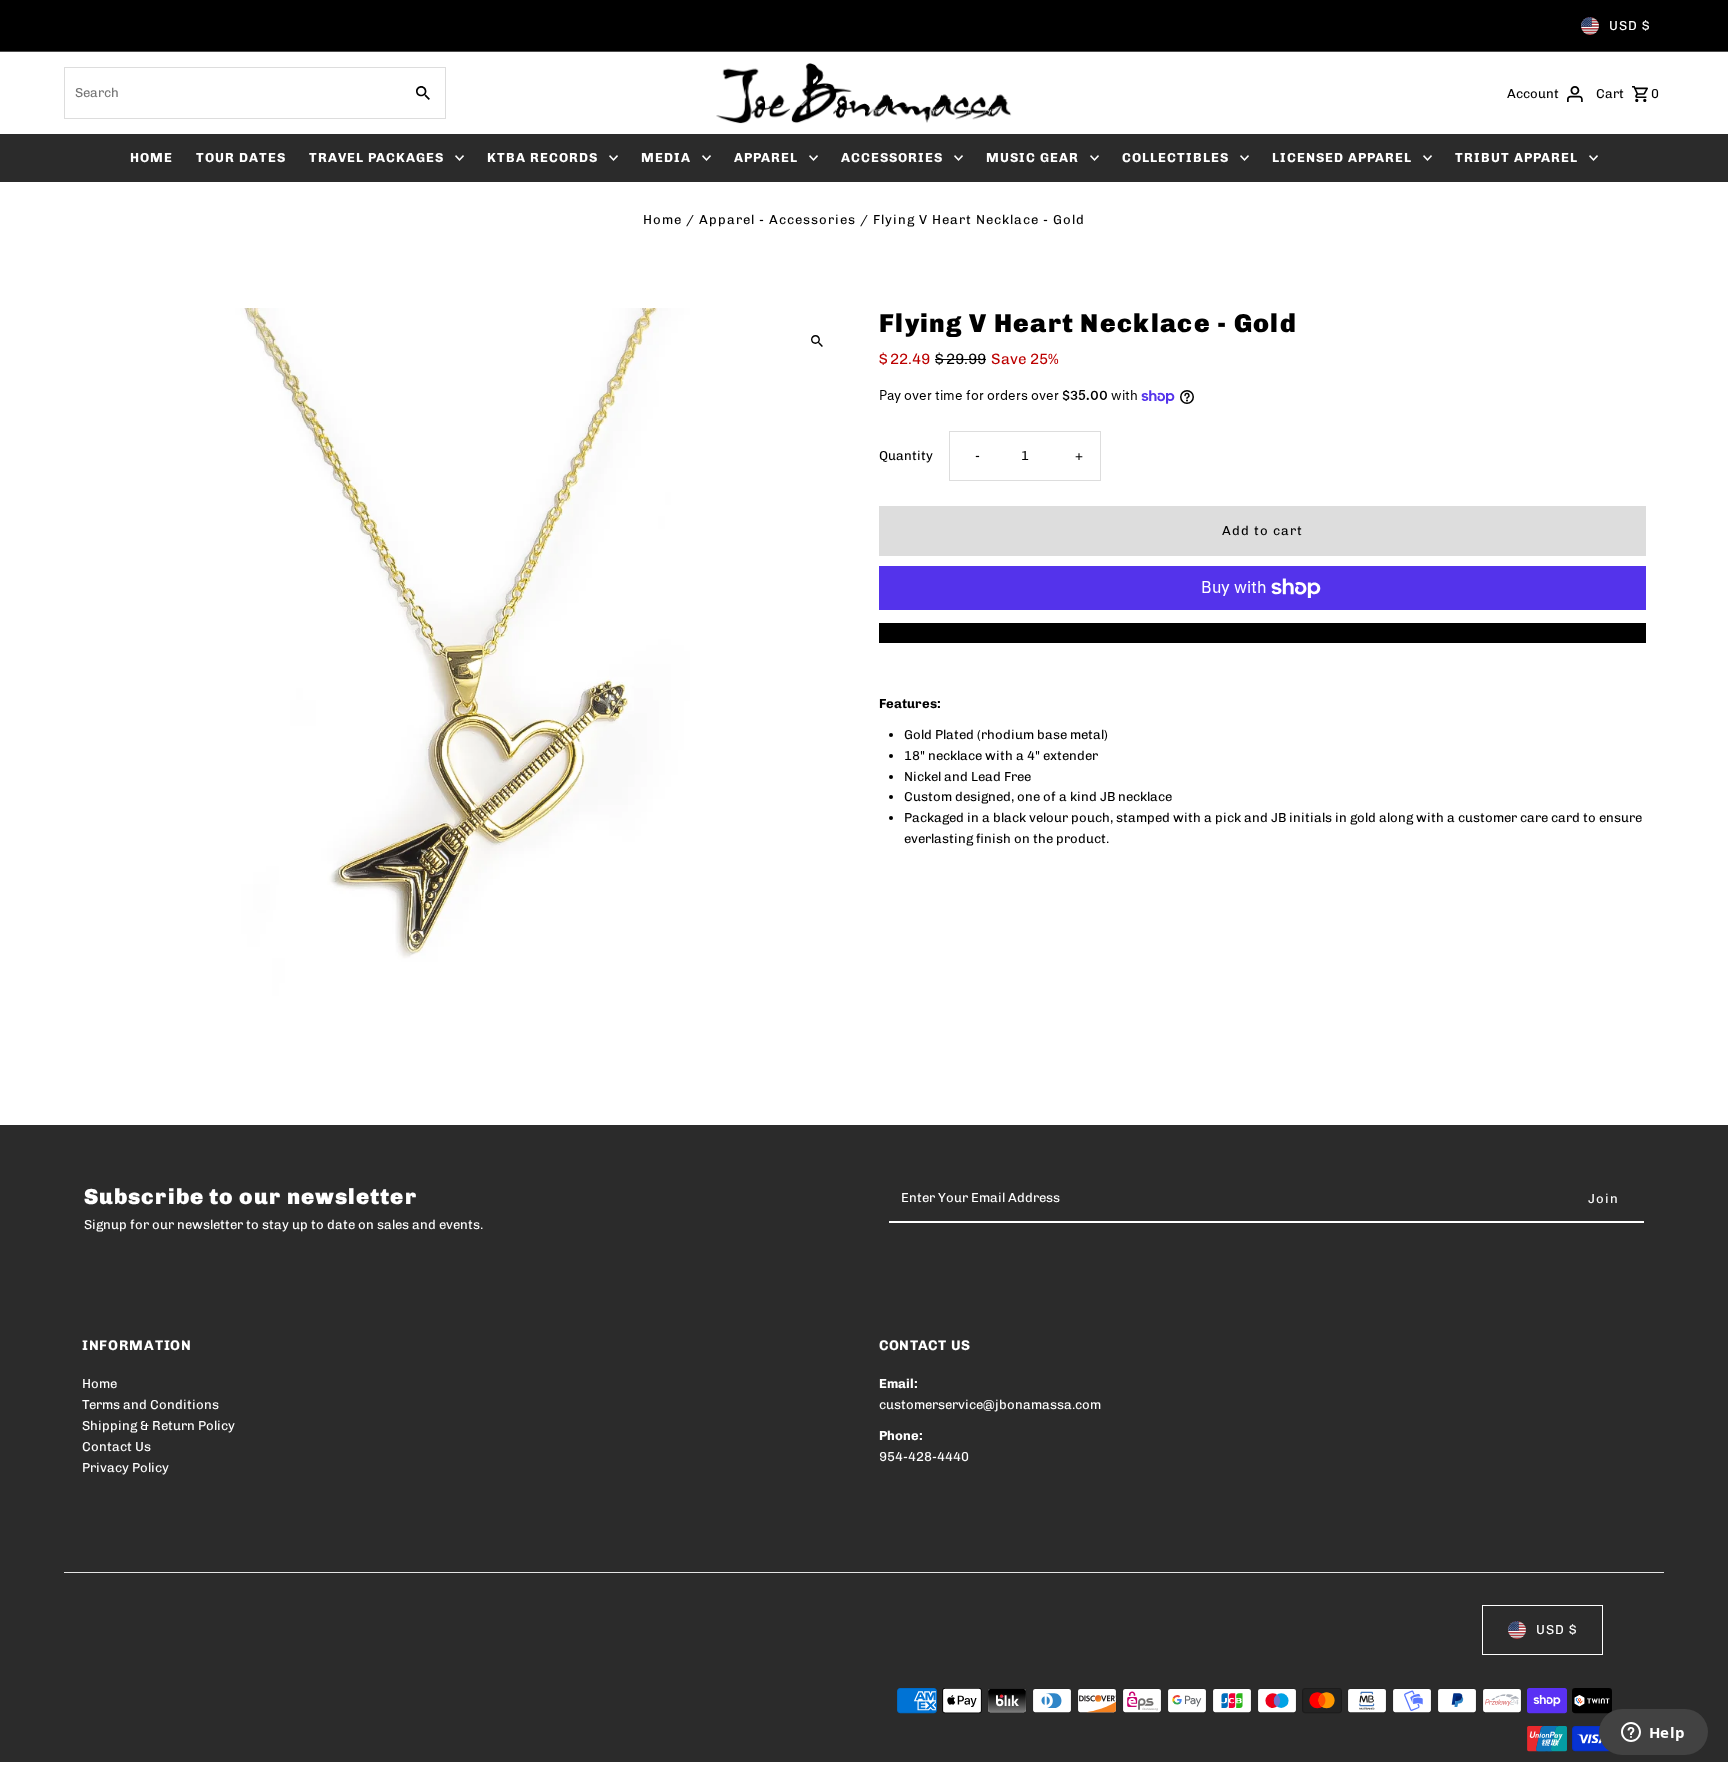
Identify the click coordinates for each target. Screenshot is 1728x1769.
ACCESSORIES (892, 157)
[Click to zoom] (816, 340)
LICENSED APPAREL (1342, 157)
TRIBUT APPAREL (1516, 157)
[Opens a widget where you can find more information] (1653, 1734)
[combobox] (231, 93)
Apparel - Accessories (777, 219)
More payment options (1262, 632)
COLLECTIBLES (1175, 157)
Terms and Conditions (150, 1404)
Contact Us (116, 1446)
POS (337, 1740)
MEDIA (666, 157)
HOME (151, 157)
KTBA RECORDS (542, 157)
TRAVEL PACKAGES (376, 157)
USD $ (1629, 25)
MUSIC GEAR (1032, 157)
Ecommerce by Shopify (450, 1740)
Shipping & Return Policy (158, 1425)
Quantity (906, 455)
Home (662, 219)
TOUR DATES (241, 157)
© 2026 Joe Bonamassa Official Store (198, 1740)
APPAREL (766, 157)
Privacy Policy (125, 1467)
